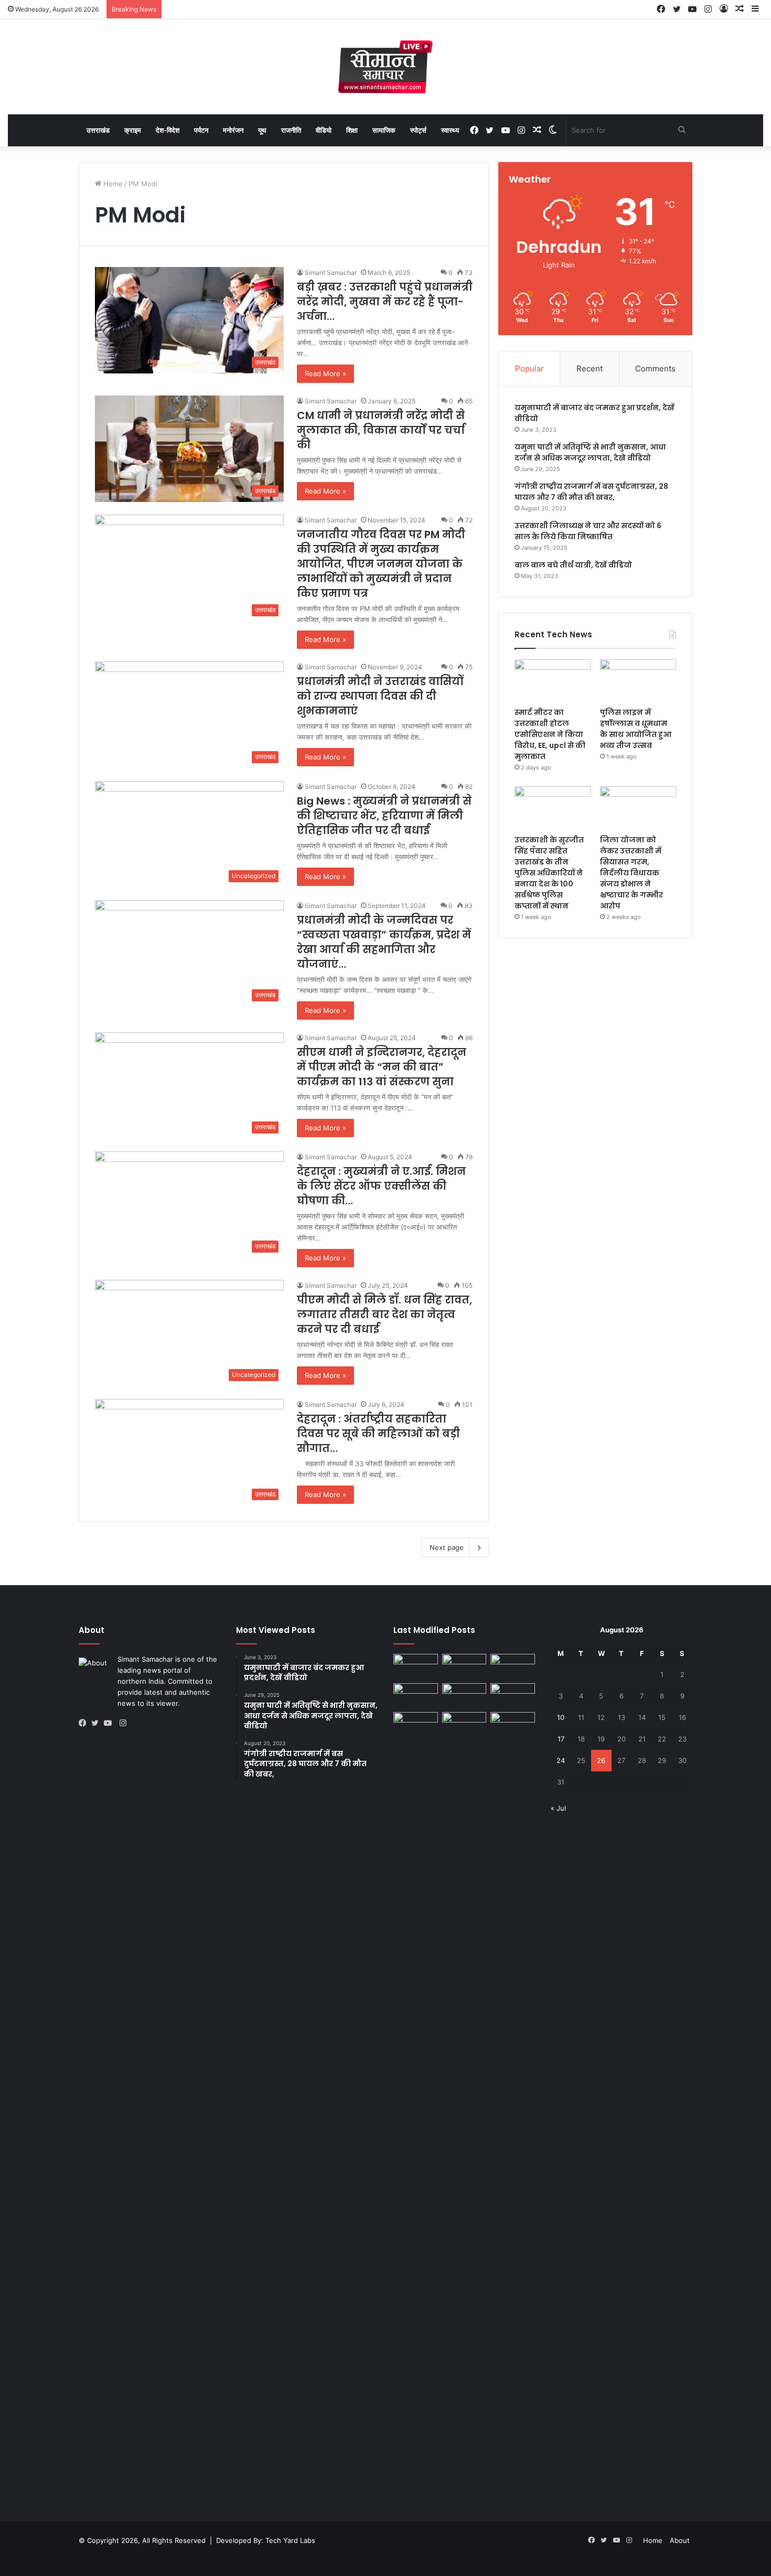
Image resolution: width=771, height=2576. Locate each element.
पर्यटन (201, 130)
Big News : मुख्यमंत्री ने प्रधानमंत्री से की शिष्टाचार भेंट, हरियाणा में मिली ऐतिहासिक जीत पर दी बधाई (384, 816)
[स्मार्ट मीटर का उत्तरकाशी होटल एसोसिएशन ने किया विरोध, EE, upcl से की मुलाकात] (553, 681)
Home (112, 184)
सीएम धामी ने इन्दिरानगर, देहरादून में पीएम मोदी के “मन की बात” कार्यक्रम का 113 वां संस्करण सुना (382, 1067)
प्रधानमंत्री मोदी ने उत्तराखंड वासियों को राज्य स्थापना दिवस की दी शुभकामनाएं (380, 696)
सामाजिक (384, 130)
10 (561, 1717)
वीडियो (324, 130)
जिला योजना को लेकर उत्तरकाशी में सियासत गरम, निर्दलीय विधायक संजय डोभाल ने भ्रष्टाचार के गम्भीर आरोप (631, 873)
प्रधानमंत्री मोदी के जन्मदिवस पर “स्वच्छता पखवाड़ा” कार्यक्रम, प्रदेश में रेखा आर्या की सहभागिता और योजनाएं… (384, 942)
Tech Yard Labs (290, 2540)
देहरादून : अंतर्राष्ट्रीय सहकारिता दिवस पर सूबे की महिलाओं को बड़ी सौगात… (378, 1434)
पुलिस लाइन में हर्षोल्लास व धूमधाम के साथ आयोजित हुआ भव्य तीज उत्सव (636, 729)
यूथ (262, 130)
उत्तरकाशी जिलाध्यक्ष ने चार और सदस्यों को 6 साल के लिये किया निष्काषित (588, 531)
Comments (655, 368)
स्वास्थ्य (450, 130)
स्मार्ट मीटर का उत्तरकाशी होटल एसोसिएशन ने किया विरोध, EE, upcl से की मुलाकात (550, 734)
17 (561, 1739)
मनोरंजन (233, 130)
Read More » (325, 373)
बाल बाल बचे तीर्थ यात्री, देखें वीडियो (573, 565)
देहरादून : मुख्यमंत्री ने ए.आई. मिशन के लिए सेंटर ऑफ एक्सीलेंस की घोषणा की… (381, 1186)
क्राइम (133, 130)
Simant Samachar (331, 272)
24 (561, 1760)
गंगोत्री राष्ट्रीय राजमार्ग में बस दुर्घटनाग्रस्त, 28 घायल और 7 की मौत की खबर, (591, 492)
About (680, 2540)
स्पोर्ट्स (418, 130)
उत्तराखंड (98, 130)
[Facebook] (85, 1723)
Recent (590, 368)
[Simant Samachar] (385, 67)
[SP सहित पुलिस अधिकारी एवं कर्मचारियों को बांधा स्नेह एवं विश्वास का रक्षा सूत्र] (416, 1666)
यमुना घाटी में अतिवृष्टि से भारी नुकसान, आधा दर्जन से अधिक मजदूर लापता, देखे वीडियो (590, 452)
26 (601, 1760)
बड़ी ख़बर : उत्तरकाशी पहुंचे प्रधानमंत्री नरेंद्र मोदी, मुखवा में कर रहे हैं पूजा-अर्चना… (385, 302)
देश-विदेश (168, 130)
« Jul (558, 1808)
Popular (529, 368)
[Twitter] (98, 1723)
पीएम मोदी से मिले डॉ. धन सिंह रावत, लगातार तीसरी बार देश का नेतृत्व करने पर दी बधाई (384, 1314)
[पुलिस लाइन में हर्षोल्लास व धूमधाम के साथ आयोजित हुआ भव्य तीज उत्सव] (638, 681)
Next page (447, 1547)
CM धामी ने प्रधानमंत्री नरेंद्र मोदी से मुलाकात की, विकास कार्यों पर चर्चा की (381, 430)
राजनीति (291, 130)
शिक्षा (352, 130)
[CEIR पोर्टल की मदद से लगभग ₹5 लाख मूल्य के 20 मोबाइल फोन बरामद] (416, 1725)
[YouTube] (110, 1723)
